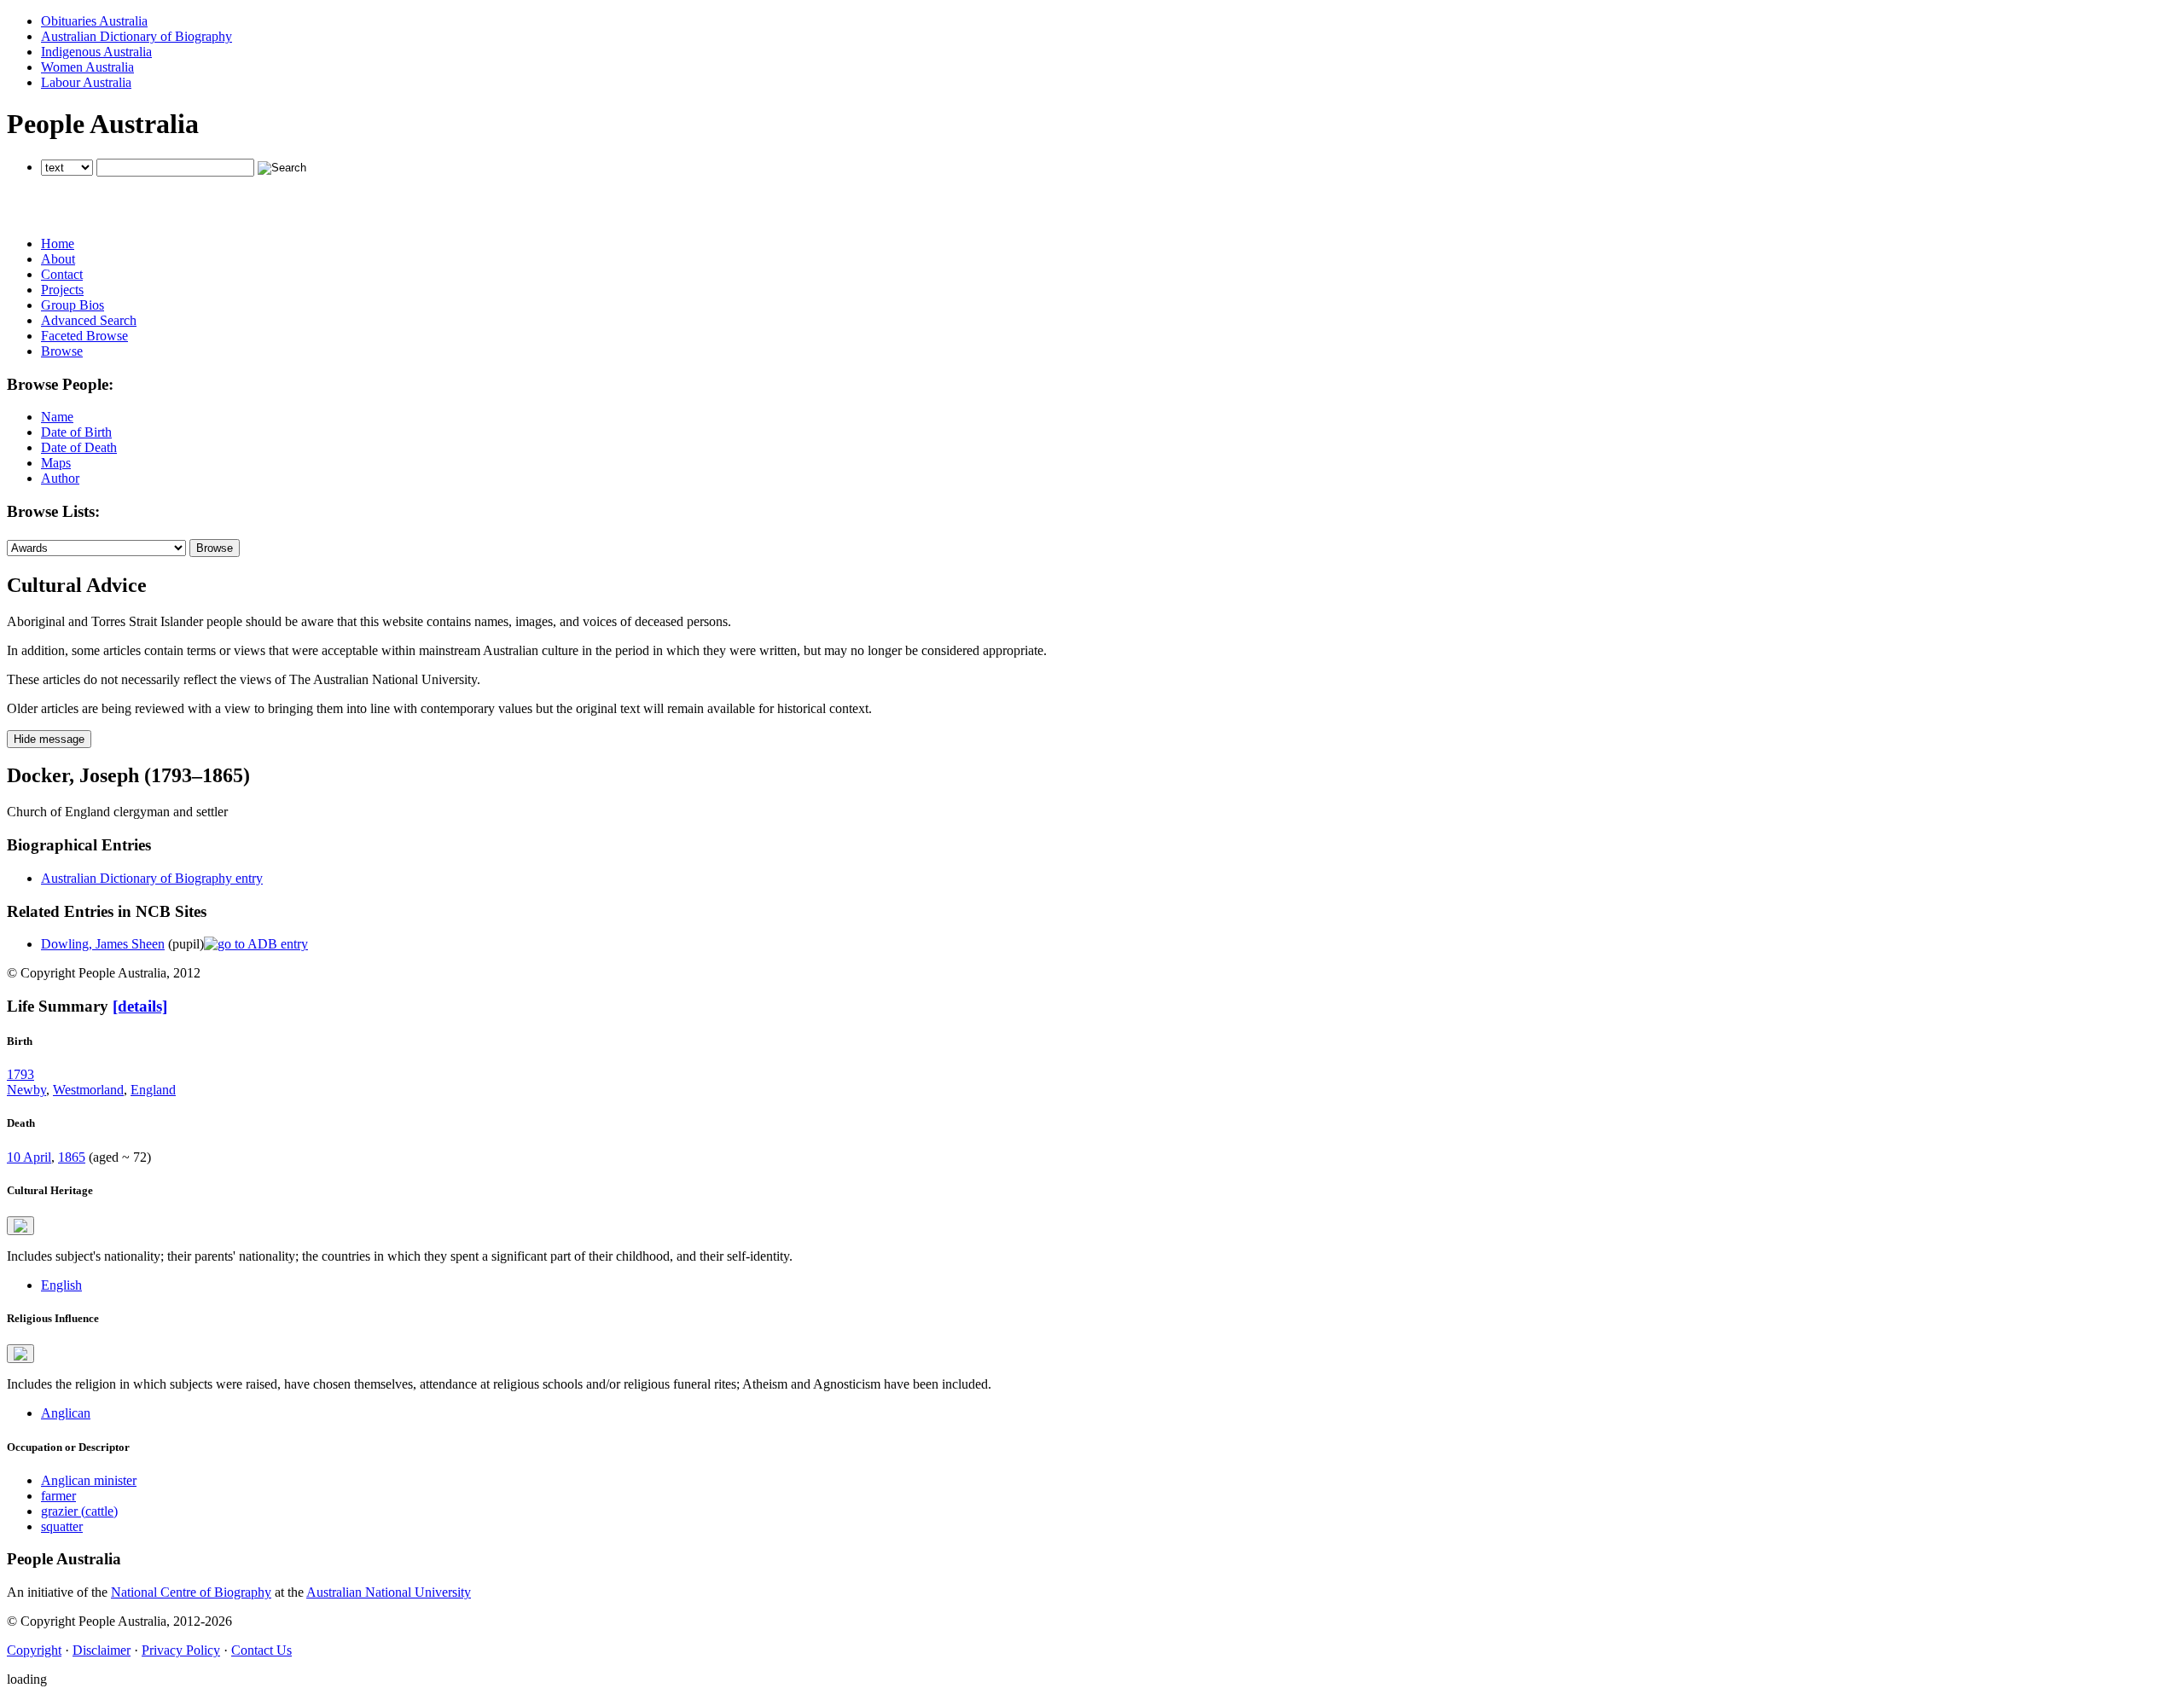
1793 (20, 1074)
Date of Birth (76, 432)
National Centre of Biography (191, 1592)
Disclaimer (102, 1650)
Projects (62, 290)
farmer (58, 1496)
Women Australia (87, 67)
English (61, 1285)
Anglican (66, 1413)
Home (58, 244)
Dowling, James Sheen (103, 944)
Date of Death (79, 447)
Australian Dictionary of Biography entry (152, 878)
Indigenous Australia (96, 52)
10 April (29, 1157)
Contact (62, 274)
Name (57, 417)
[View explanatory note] (20, 1226)
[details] (140, 1006)
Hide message (49, 739)
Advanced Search (89, 320)
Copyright (34, 1650)
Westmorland (88, 1090)
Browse (62, 351)
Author (60, 478)
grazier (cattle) (79, 1511)
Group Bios (73, 305)
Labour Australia (86, 82)
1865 (72, 1157)
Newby (26, 1090)
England (153, 1090)
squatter (62, 1526)
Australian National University (389, 1592)
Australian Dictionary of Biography (136, 36)
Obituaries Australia (94, 21)
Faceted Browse (84, 336)
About (58, 259)
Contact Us (261, 1650)
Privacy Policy (181, 1650)
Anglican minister (89, 1480)
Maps (56, 463)
